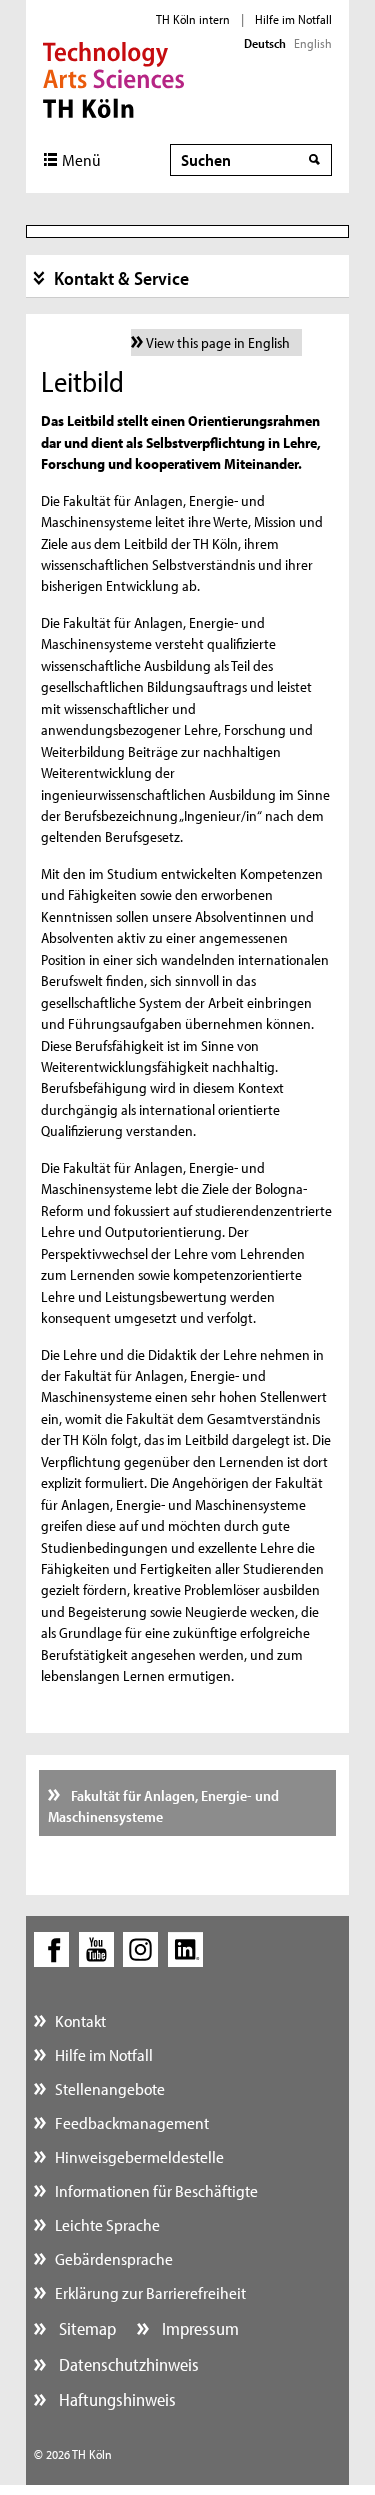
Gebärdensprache (114, 2258)
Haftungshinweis (115, 2399)
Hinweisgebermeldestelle (139, 2156)
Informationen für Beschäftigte (156, 2190)
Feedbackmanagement (132, 2122)
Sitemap (85, 2328)
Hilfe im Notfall (293, 19)
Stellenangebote (110, 2088)
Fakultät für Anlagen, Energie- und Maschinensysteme (163, 1806)
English (313, 43)
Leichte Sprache (107, 2224)
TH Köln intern (193, 19)
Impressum (198, 2328)
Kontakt (80, 2020)
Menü (81, 159)
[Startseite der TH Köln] (113, 78)
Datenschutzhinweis (127, 2364)
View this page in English (218, 342)
